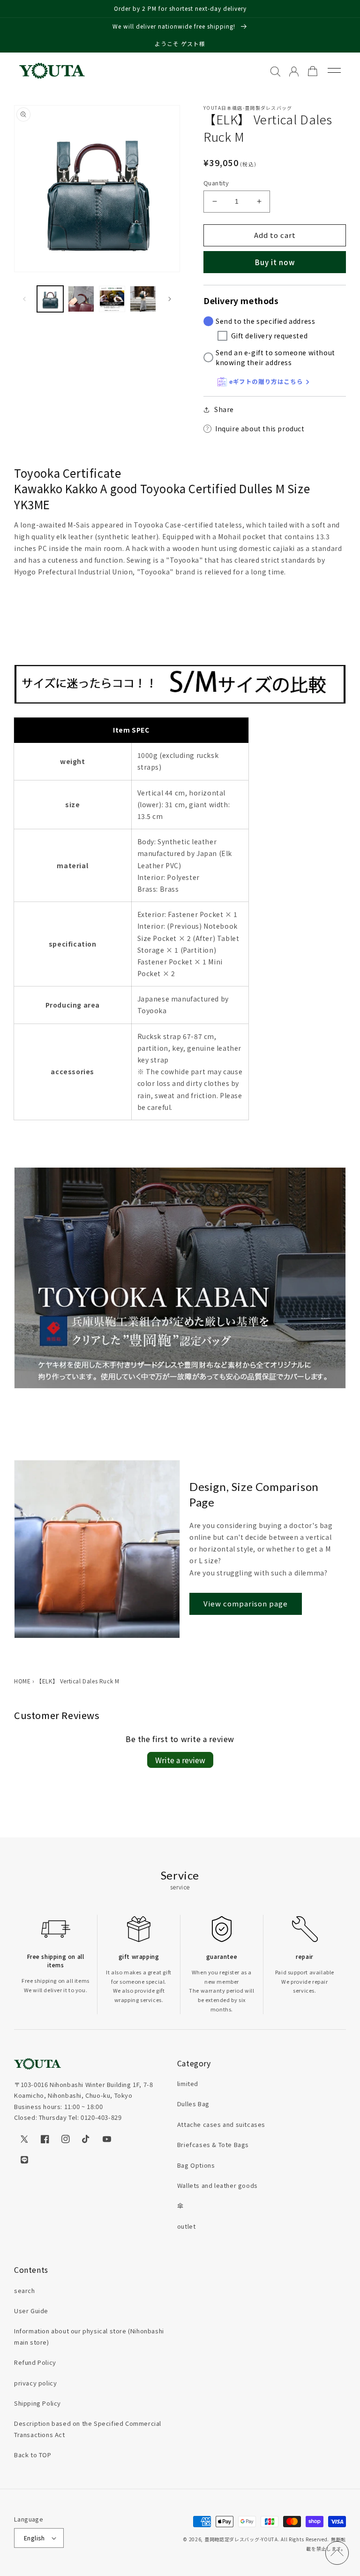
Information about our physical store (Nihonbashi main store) (89, 2336)
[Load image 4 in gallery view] (143, 299)
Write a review (180, 1760)
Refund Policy (35, 2362)
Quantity (216, 183)
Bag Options (196, 2165)
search (25, 2290)
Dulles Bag (193, 2104)
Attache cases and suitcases (221, 2124)
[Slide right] (170, 299)
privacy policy (35, 2383)
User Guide (31, 2311)
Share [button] (224, 409)
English (34, 2538)
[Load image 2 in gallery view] (81, 299)
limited (188, 2083)
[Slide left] (24, 299)
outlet (187, 2226)
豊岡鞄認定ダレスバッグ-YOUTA (241, 2539)
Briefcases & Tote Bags (213, 2144)
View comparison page (246, 1603)
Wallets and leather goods (217, 2185)
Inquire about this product (260, 428)
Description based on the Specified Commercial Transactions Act (88, 2429)
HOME (22, 1681)
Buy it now (275, 262)
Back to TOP (33, 2455)
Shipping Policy (37, 2403)
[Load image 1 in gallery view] (50, 299)
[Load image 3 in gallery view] (112, 299)
